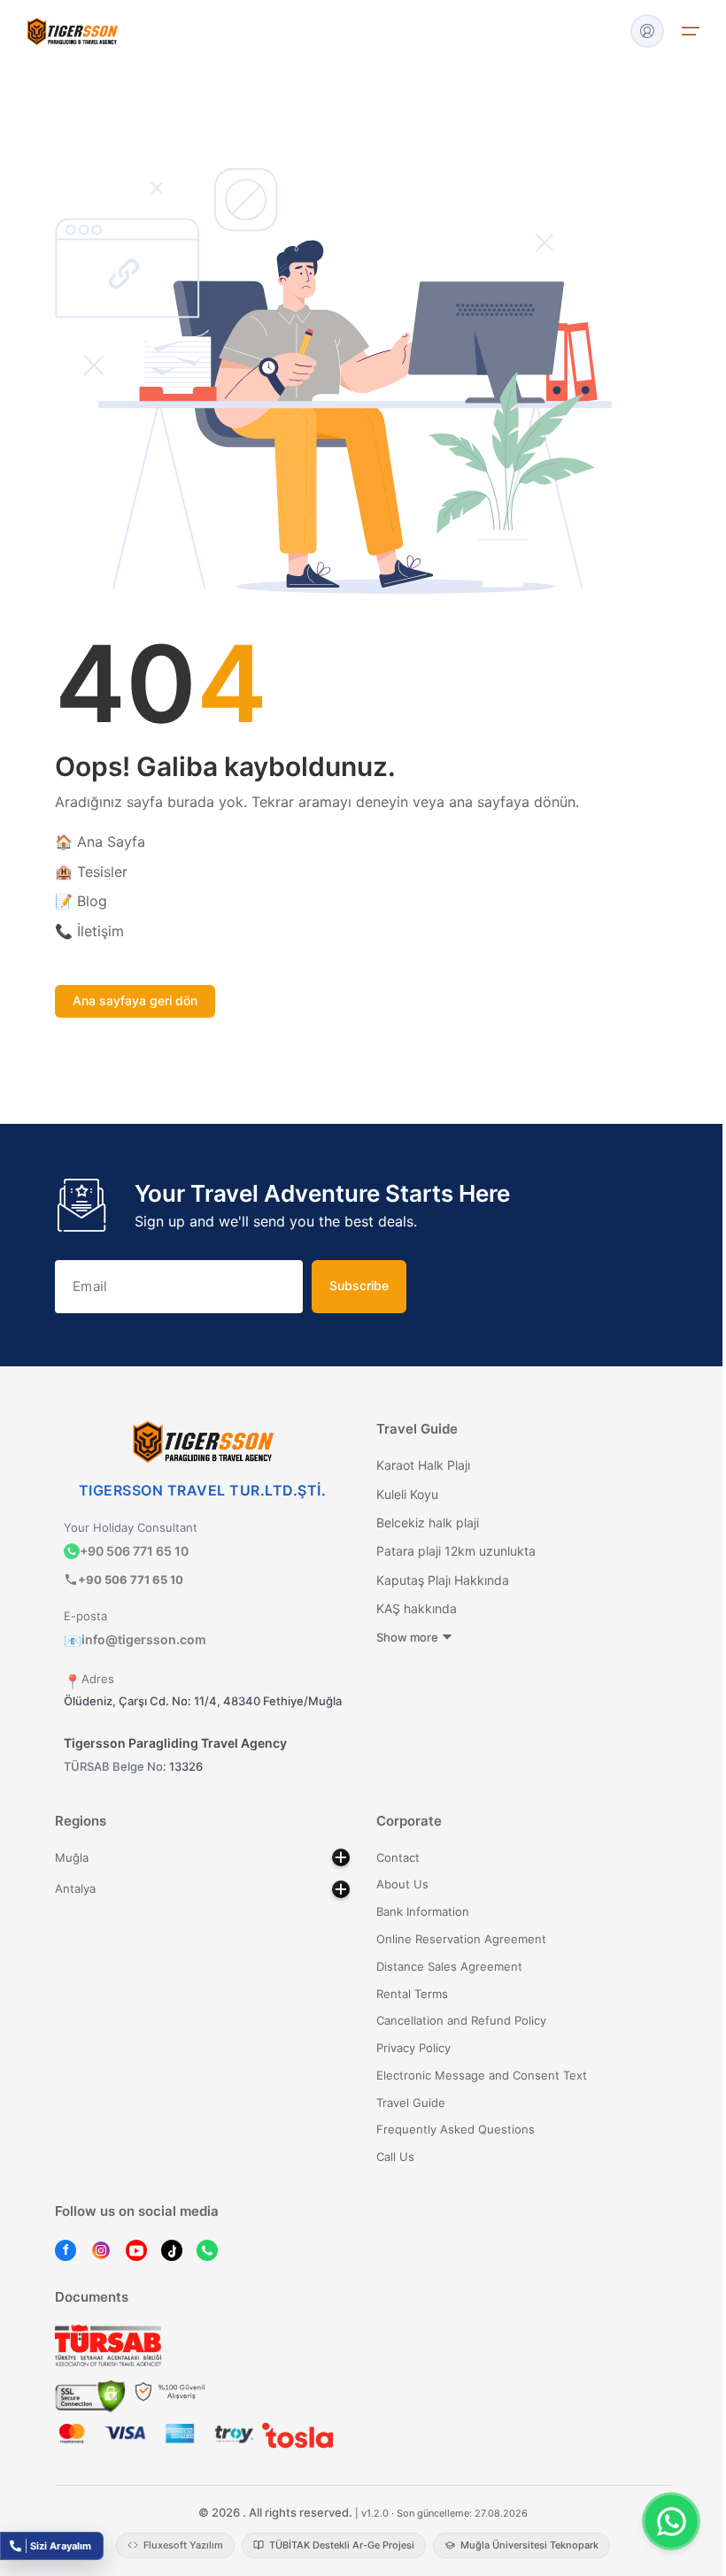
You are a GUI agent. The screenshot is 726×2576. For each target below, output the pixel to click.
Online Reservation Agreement (461, 1939)
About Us (402, 1884)
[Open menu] (691, 31)
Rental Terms (412, 1994)
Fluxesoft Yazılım (183, 2545)
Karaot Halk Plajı (423, 1465)
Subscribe (359, 1285)
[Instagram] (101, 2250)
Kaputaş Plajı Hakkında (443, 1580)
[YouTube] (136, 2250)
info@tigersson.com (135, 1639)
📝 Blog (81, 901)
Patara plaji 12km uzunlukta (456, 1551)
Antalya (75, 1888)
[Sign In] (647, 31)
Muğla (72, 1857)
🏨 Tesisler (91, 872)
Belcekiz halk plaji (428, 1523)
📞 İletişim (89, 931)
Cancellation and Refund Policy (461, 2020)
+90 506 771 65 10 (134, 1551)
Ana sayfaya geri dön (135, 1000)
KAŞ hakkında (417, 1608)
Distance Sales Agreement (449, 1966)
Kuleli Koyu (407, 1494)
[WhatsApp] (207, 2250)
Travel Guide (411, 2103)
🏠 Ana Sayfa (100, 842)
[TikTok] (172, 2250)
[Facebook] (66, 2250)
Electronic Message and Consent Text (482, 2075)
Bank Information (423, 1911)
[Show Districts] (341, 1857)
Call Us (395, 2157)
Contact (398, 1857)
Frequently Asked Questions (456, 2129)
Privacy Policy (413, 2048)
